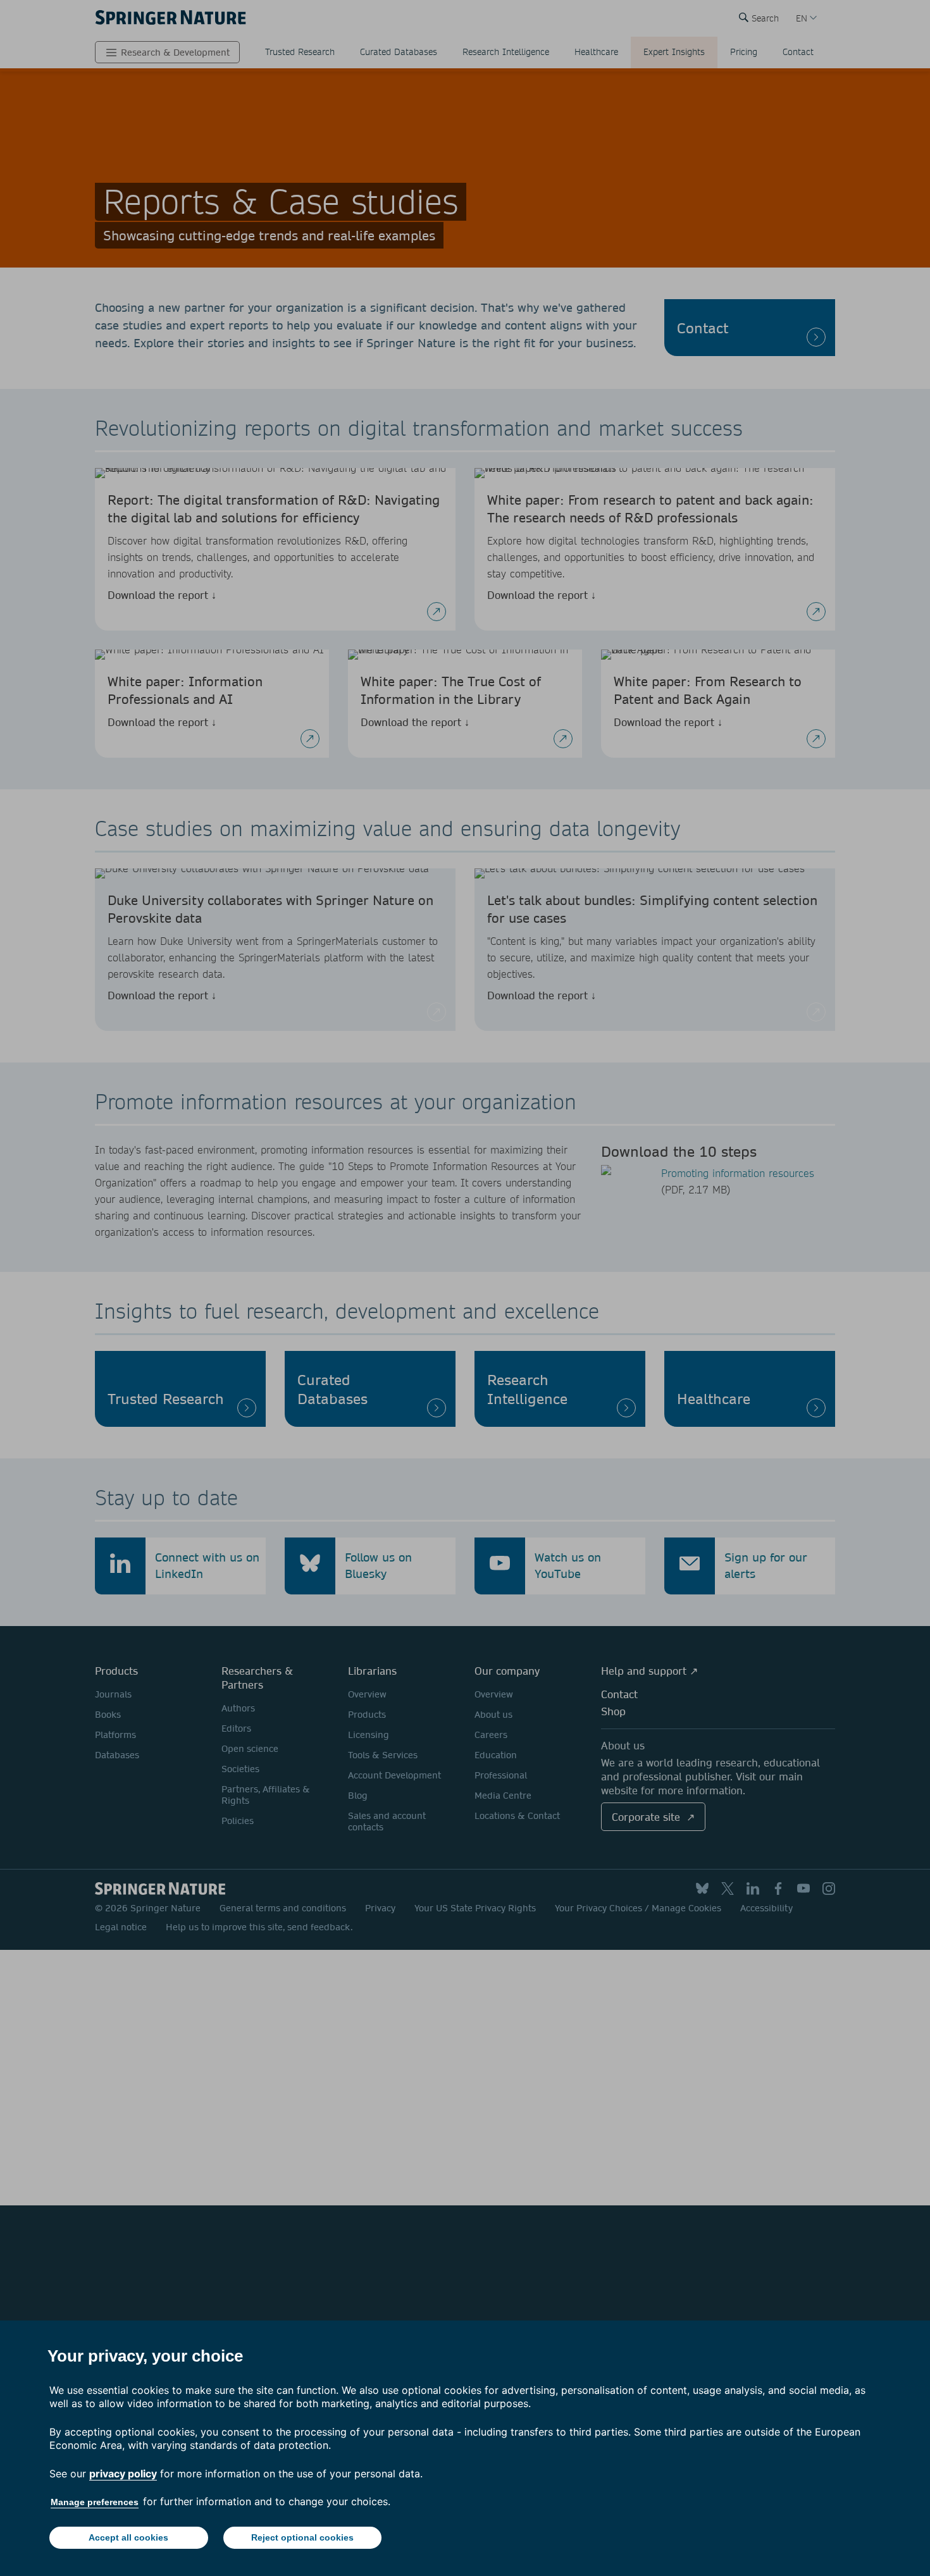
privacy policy (123, 2474)
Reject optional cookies (302, 2537)
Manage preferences (95, 2502)
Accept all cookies (128, 2537)
